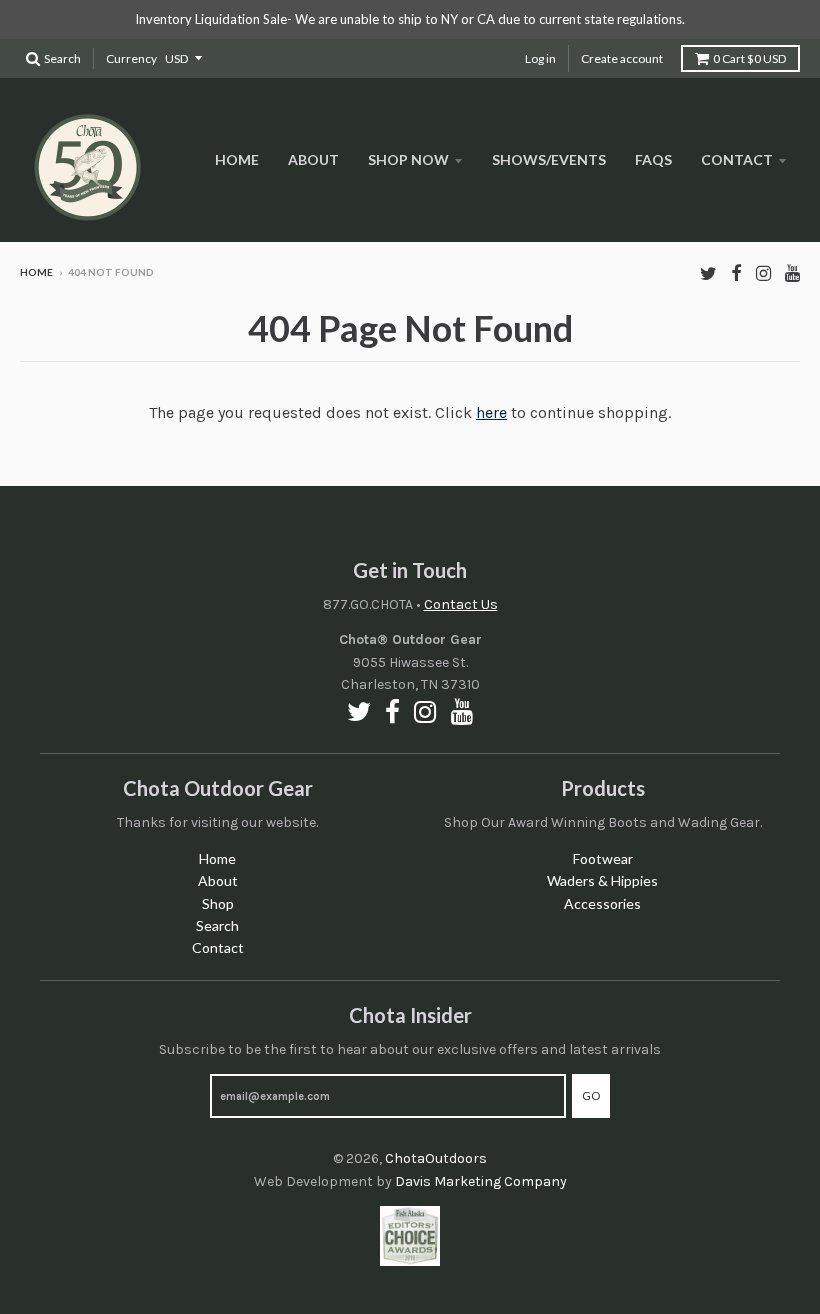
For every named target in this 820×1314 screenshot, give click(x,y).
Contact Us (461, 604)
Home (237, 159)
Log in (540, 58)
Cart (749, 58)
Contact (737, 159)
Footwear (603, 858)
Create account (622, 58)
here (491, 412)
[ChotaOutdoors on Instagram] (763, 273)
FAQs (653, 159)
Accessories (602, 903)
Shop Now (408, 159)
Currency (131, 58)
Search (217, 925)
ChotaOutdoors (436, 1158)
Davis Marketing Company (481, 1181)
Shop (218, 903)
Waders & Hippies (602, 880)
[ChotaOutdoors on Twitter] (708, 273)
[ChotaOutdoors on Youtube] (792, 273)
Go (591, 1095)
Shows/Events (549, 159)
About (313, 159)
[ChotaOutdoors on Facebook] (736, 273)
